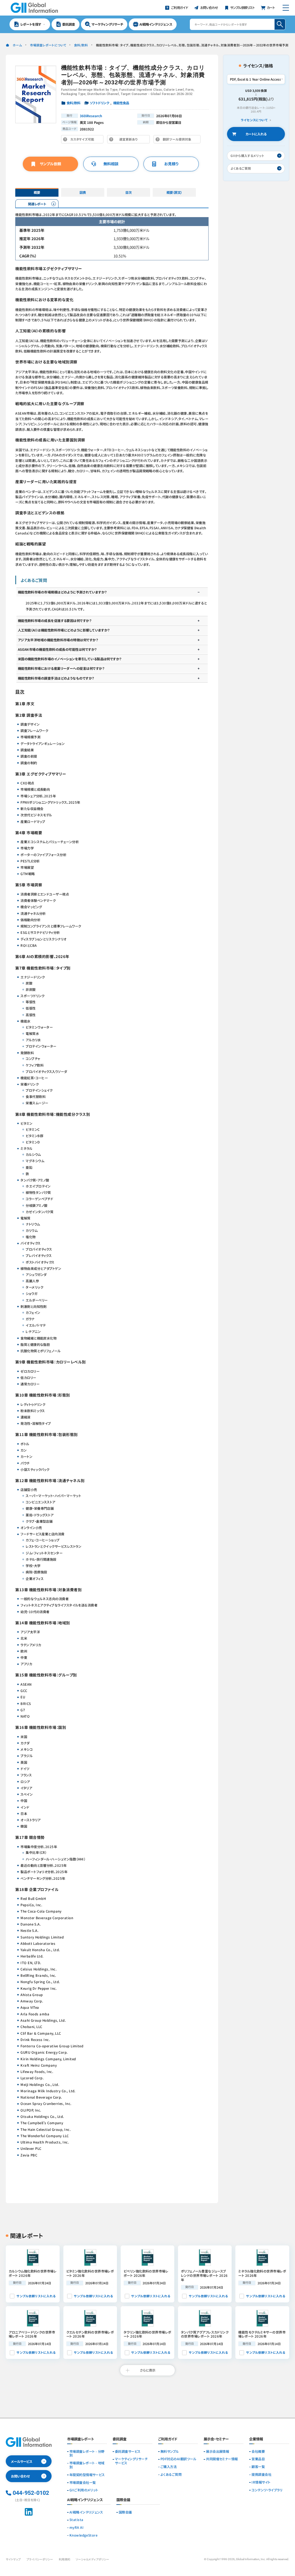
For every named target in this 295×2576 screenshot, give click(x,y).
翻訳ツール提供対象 (178, 140)
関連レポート (37, 204)
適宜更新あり (130, 140)
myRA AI (76, 2528)
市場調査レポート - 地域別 (87, 2465)
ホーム (17, 45)
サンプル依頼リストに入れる (36, 2296)
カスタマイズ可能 (84, 140)
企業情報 (256, 2439)
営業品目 (258, 2459)
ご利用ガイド (168, 2439)
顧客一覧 (258, 2467)
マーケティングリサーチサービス (131, 2461)
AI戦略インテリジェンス (86, 2512)
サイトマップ (13, 2559)
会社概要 (258, 2452)
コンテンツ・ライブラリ (267, 2490)
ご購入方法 (169, 2467)
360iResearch (91, 116)
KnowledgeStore (83, 2535)
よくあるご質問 (171, 2475)
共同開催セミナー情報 (222, 2459)
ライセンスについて (254, 120)
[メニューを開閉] (286, 8)
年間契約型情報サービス (87, 2475)
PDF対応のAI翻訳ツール (178, 2459)
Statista (76, 2520)
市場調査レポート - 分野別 (87, 2454)
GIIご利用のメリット (84, 2490)
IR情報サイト (261, 2482)
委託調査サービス (128, 2452)
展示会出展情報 (218, 2452)
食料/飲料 (81, 45)
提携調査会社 (261, 2475)
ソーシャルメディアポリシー (92, 2559)
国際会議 (125, 2512)
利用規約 (65, 2559)
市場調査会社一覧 (83, 2483)
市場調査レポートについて (48, 45)
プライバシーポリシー (40, 2559)
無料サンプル (170, 2452)
